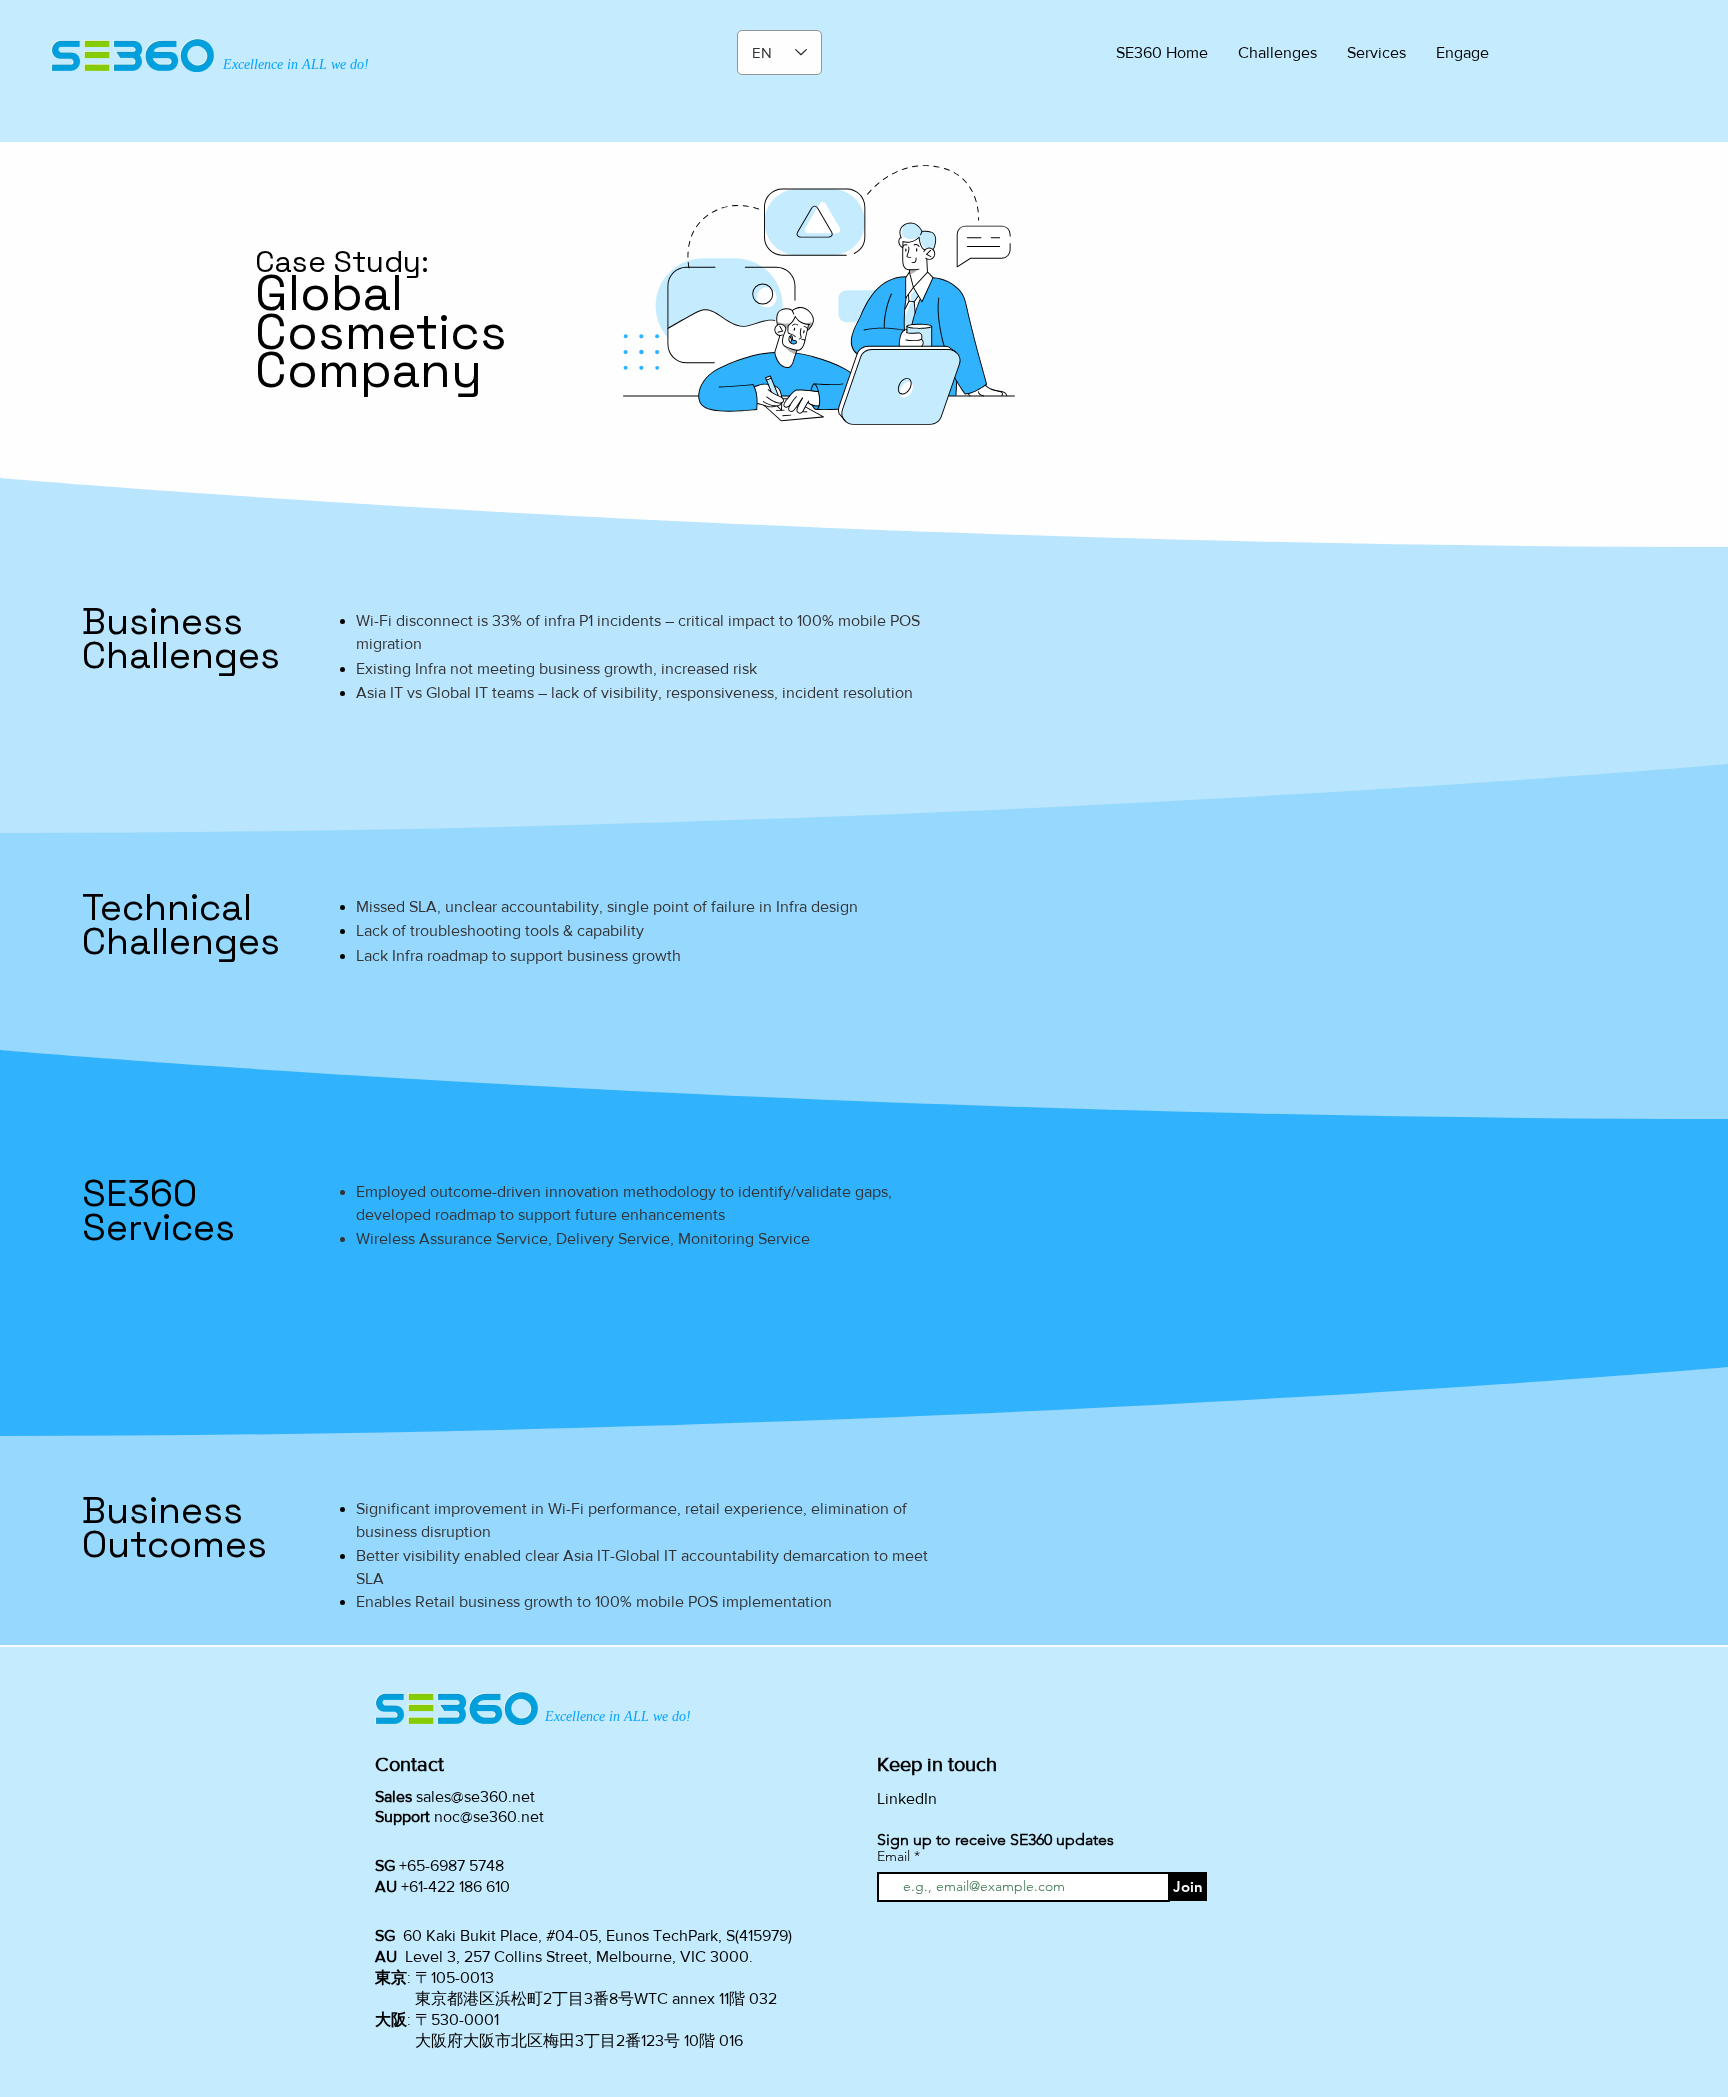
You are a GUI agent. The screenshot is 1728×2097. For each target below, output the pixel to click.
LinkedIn (907, 1798)
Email (895, 1856)
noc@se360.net (489, 1816)
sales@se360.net (475, 1796)
